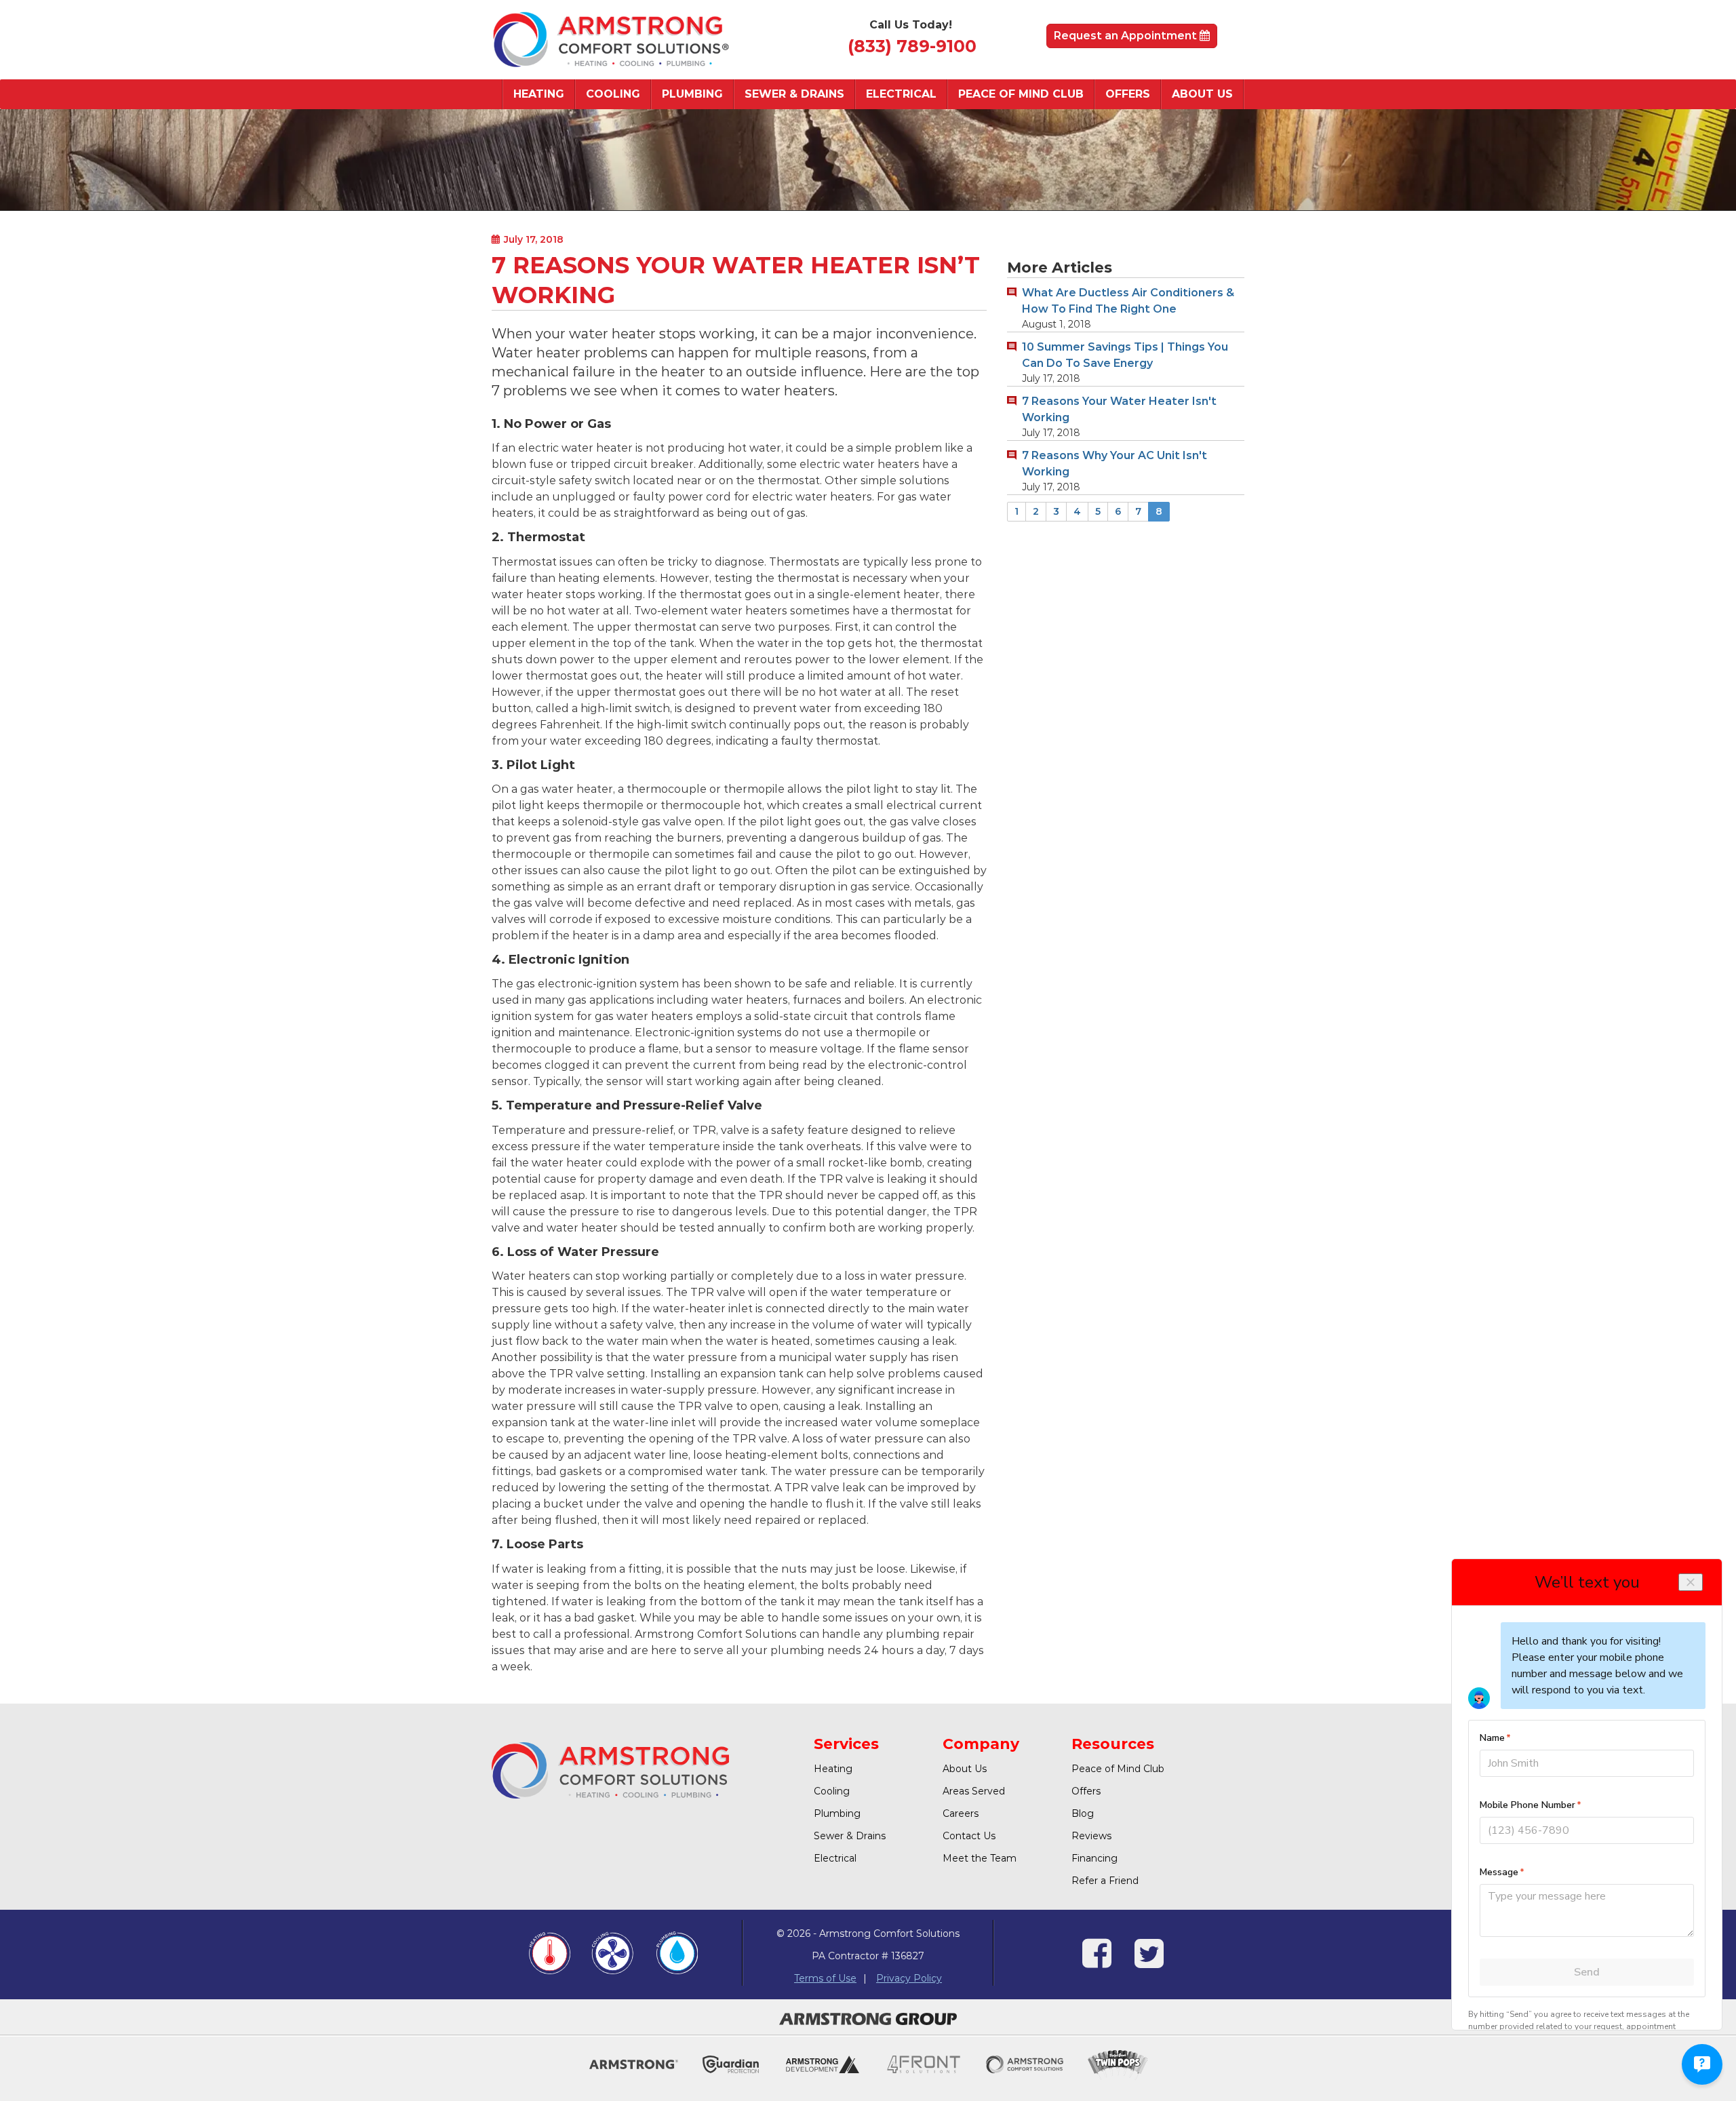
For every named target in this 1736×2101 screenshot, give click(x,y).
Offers (1128, 94)
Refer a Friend (1105, 1881)
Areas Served (974, 1791)
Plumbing (692, 94)
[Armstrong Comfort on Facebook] (1097, 1962)
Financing (1094, 1858)
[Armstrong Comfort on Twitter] (1149, 1962)
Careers (961, 1813)
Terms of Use (825, 1978)
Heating (539, 94)
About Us (1202, 94)
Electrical (901, 94)
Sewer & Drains (794, 94)
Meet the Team (980, 1858)
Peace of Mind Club (1021, 94)
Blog (1083, 1813)
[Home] (610, 40)
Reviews (1091, 1836)
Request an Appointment (1127, 36)
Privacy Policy (909, 1978)
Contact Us (969, 1836)
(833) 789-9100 (912, 46)
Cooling (613, 94)
